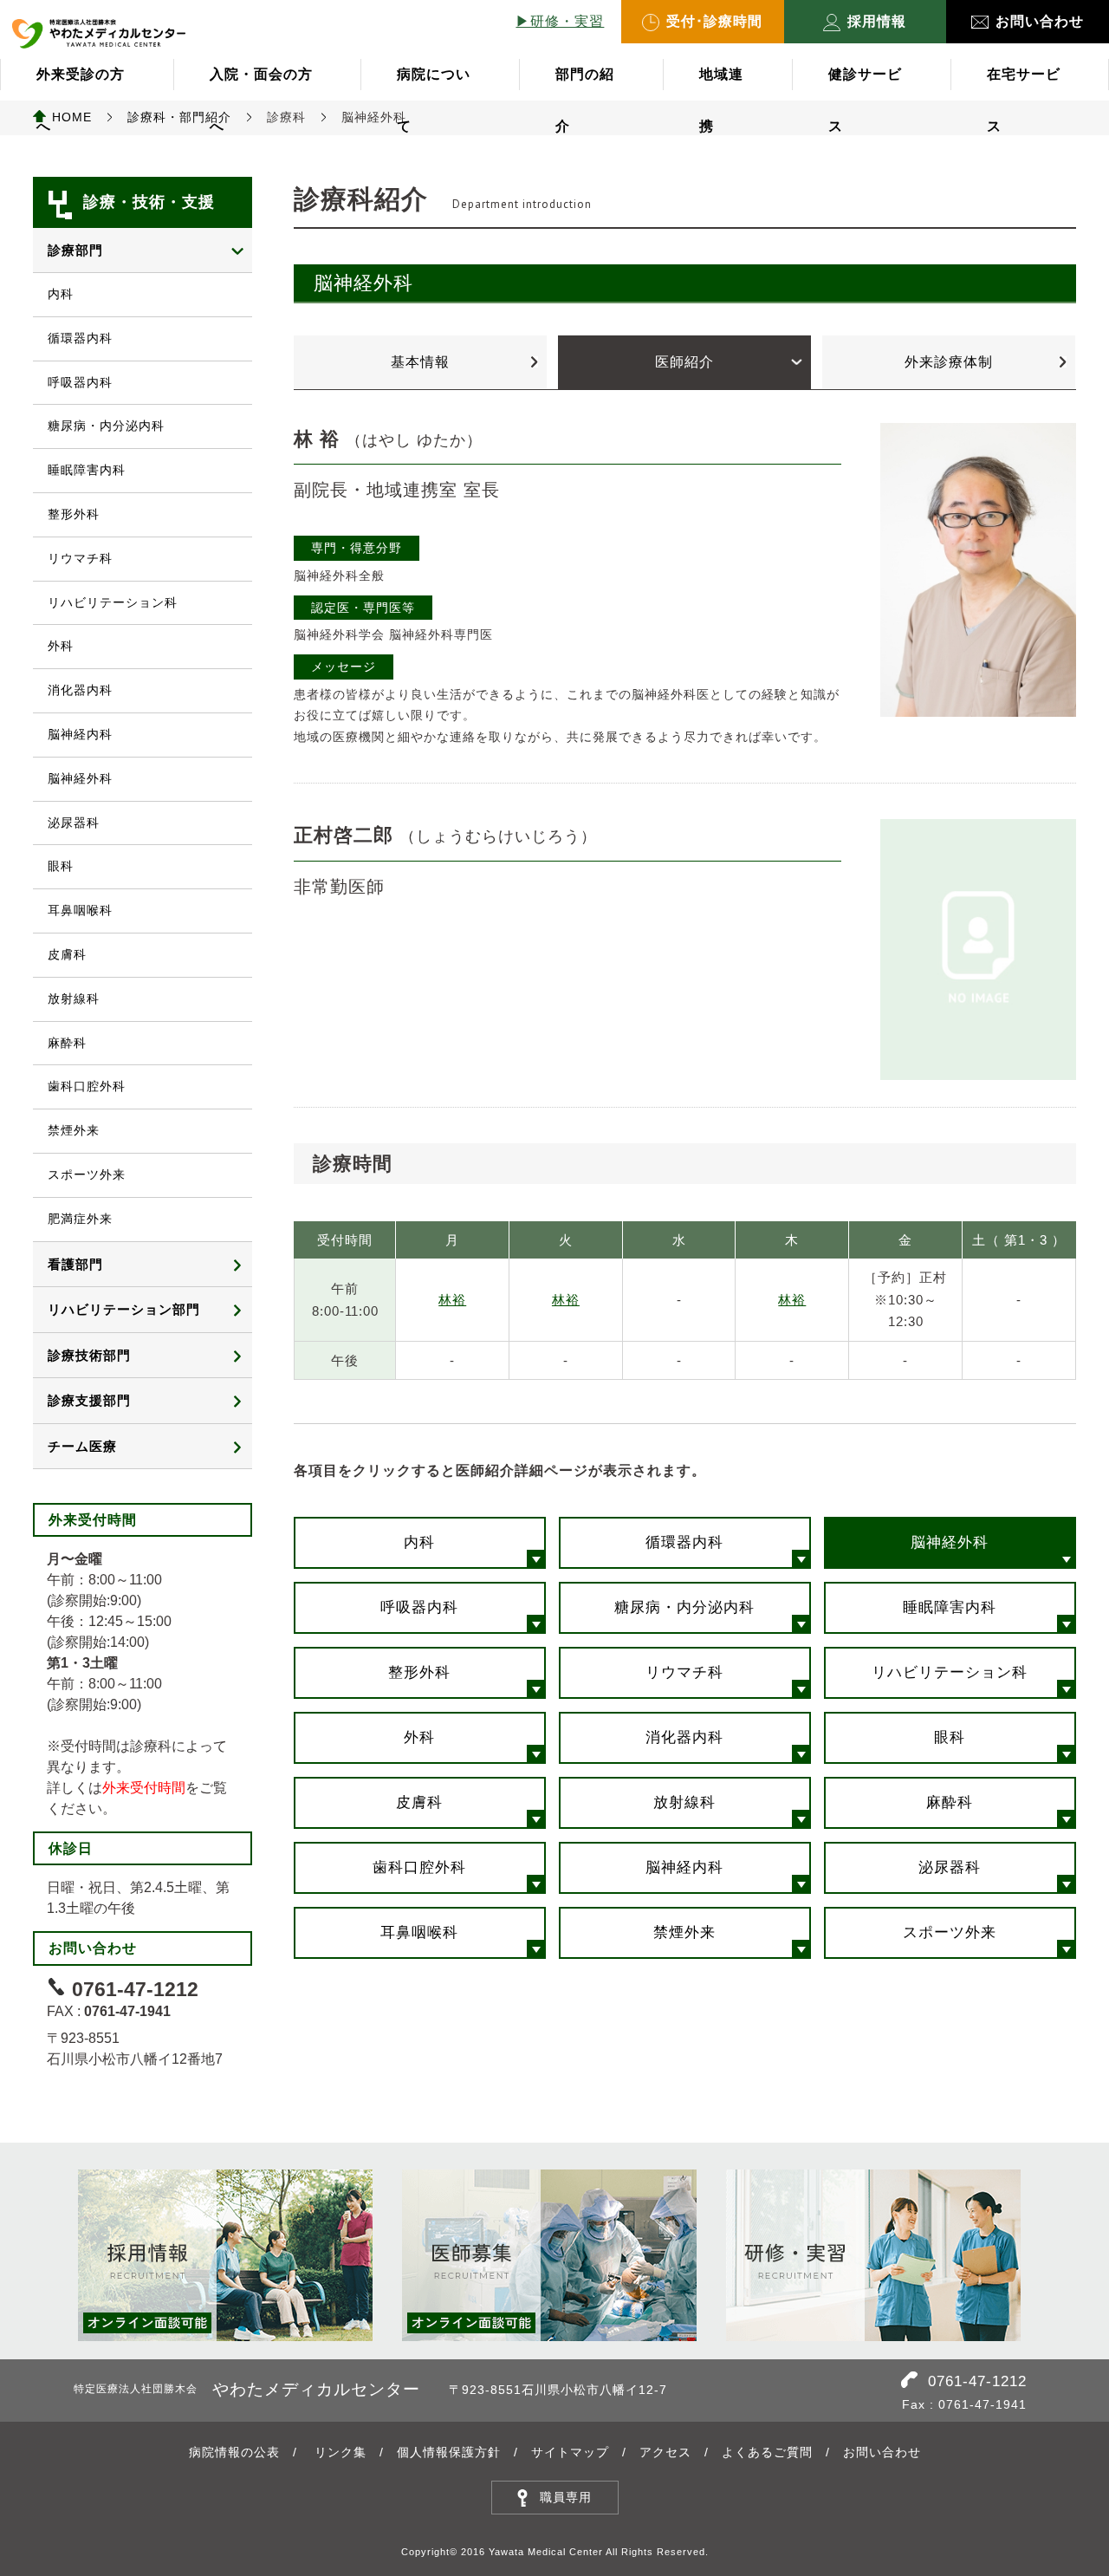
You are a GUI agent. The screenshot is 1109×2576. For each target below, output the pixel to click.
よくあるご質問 (767, 2452)
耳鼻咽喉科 (419, 1932)
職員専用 (566, 2497)
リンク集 (340, 2452)
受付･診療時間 (714, 21)
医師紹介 (684, 362)
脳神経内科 (684, 1867)
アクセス (665, 2452)
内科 (419, 1542)
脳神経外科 (950, 1542)
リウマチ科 (684, 1672)
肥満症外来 (80, 1219)
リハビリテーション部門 (124, 1309)
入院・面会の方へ (261, 84)
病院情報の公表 (234, 2452)
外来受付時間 (144, 1788)
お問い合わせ (1040, 21)
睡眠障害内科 (950, 1607)
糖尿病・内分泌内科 (684, 1607)
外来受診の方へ (81, 84)
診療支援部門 (89, 1400)
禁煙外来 (684, 1932)
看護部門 (75, 1264)
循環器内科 (684, 1542)
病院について (434, 84)
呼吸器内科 (419, 1607)
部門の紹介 (585, 84)
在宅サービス (1024, 84)
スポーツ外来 (950, 1932)
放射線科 (684, 1802)
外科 (419, 1737)
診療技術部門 (89, 1355)
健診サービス (865, 84)
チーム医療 (82, 1446)
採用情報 (877, 21)
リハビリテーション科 (950, 1672)
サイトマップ (570, 2452)
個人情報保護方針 (449, 2452)
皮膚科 (419, 1802)
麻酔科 (950, 1802)
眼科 (950, 1737)
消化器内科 (684, 1737)
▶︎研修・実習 (560, 21)
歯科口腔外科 (419, 1867)
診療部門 (75, 250)
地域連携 (721, 84)
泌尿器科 (950, 1867)
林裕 (452, 1300)
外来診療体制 (949, 362)
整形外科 (419, 1672)
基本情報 (420, 362)
